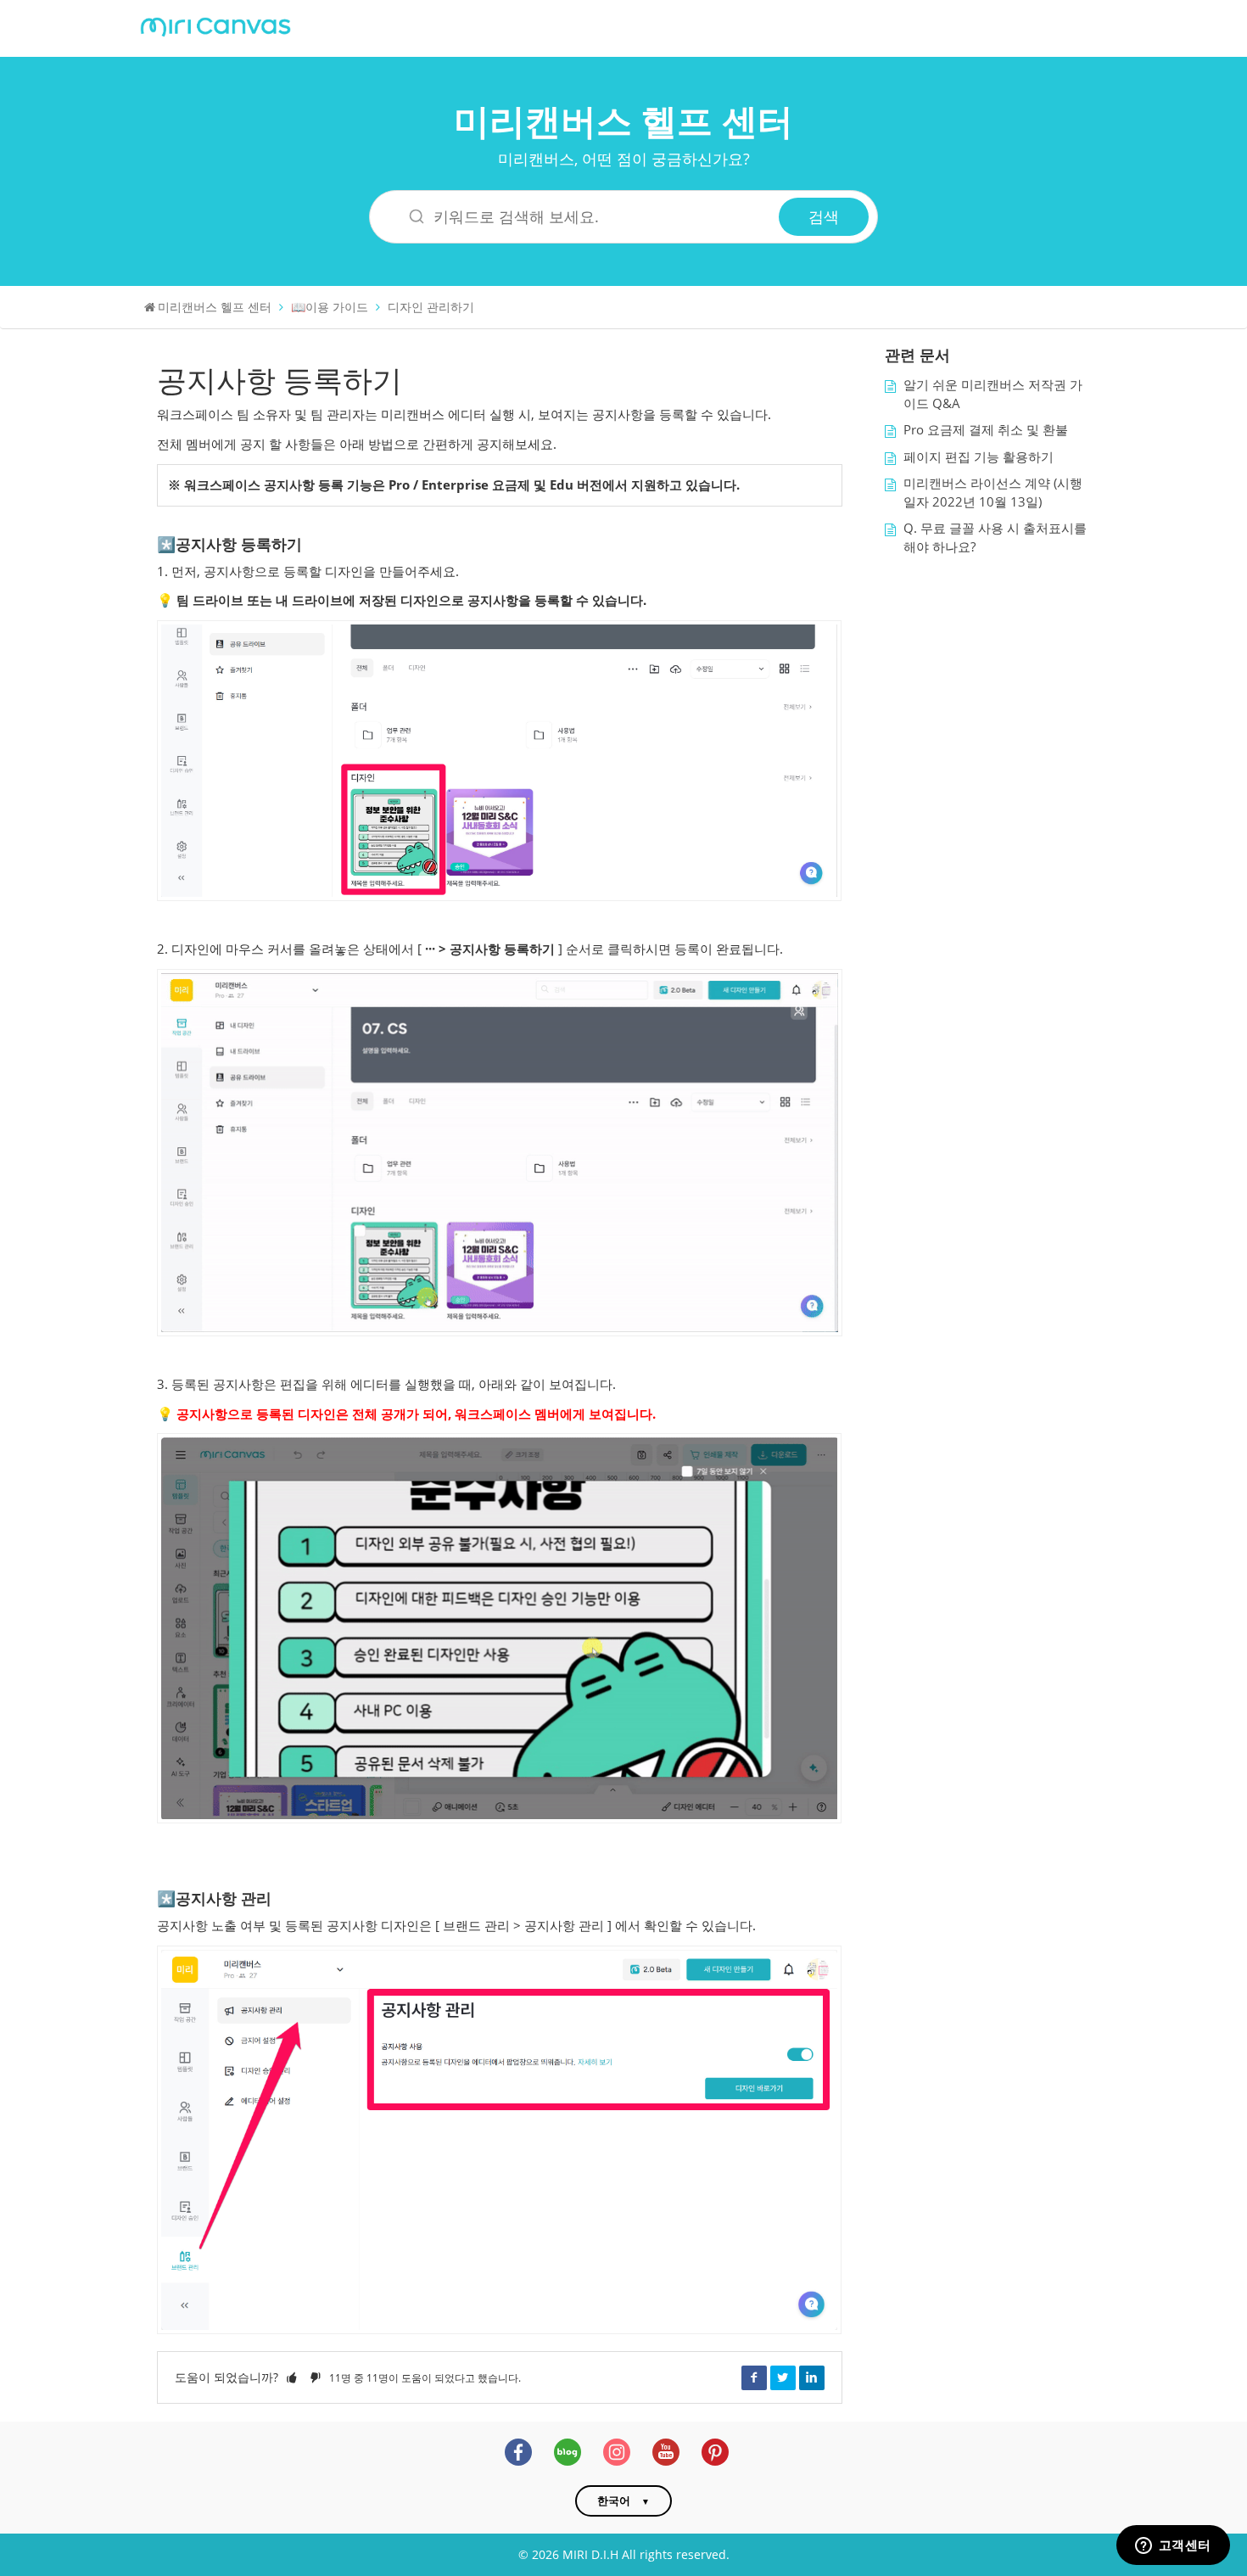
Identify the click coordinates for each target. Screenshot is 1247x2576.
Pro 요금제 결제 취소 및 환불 (986, 430)
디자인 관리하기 (431, 307)
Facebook (754, 2377)
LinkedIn (812, 2377)
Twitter (783, 2377)
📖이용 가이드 (330, 307)
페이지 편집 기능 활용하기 (979, 457)
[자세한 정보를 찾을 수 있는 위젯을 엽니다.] (1173, 2546)
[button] (292, 2377)
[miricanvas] (215, 25)
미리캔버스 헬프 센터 (623, 120)
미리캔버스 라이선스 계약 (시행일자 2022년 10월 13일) (993, 493)
